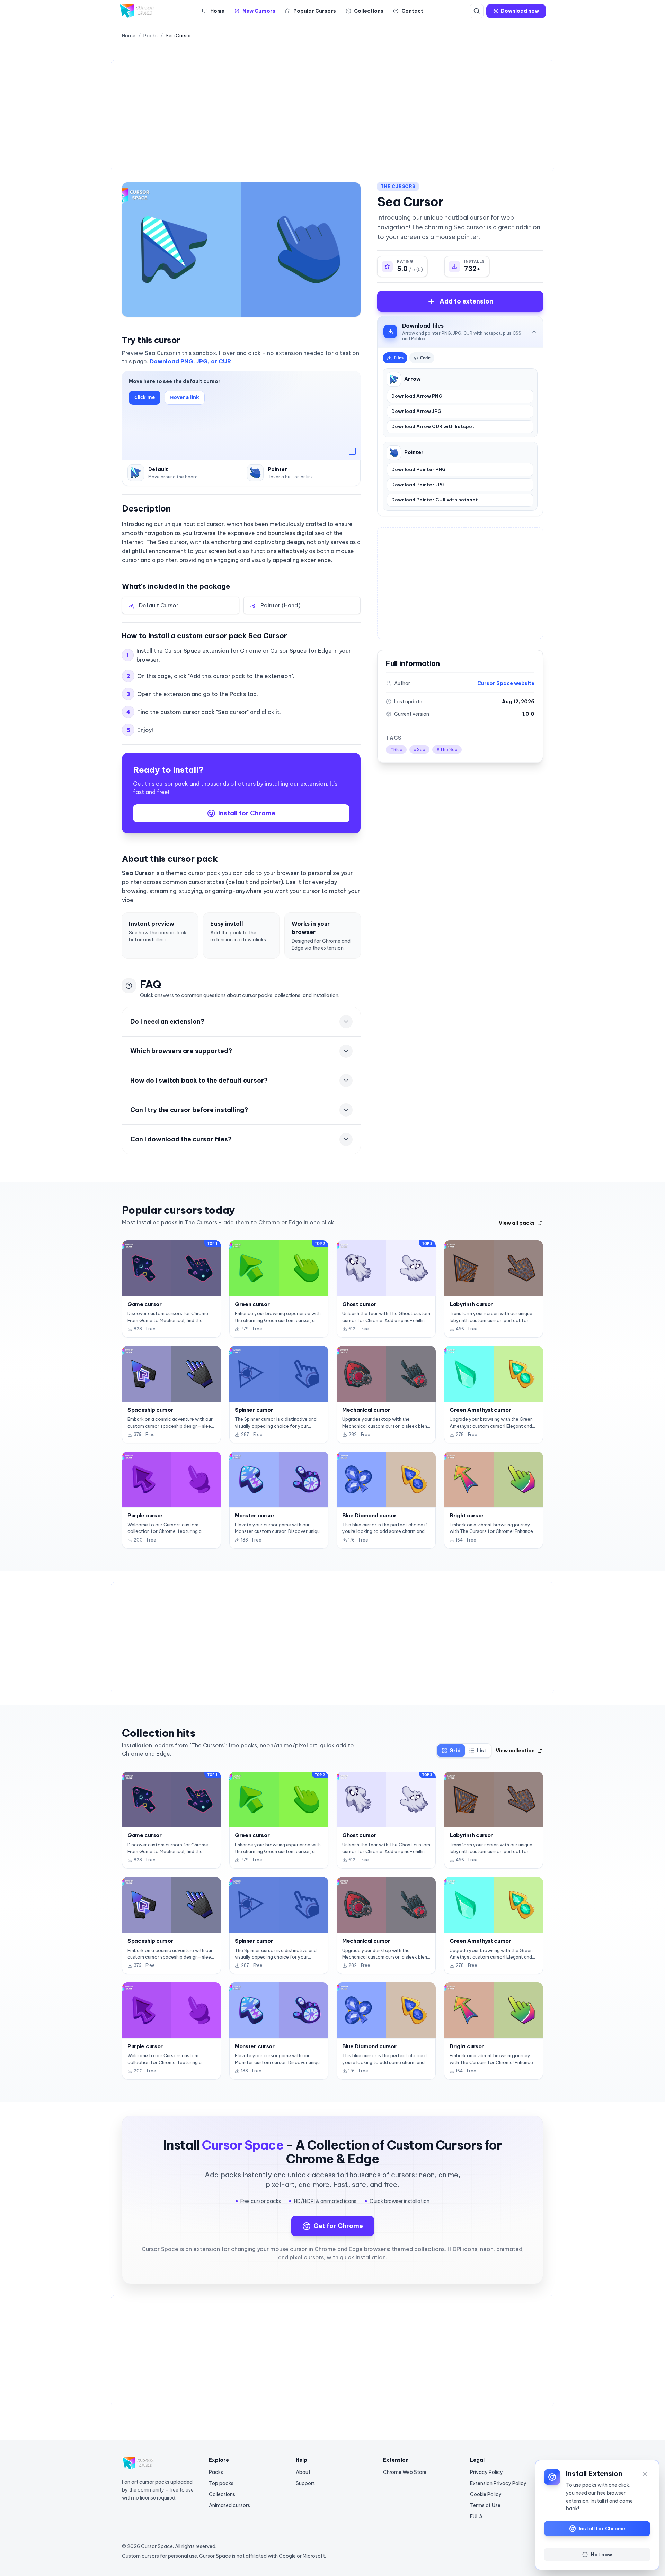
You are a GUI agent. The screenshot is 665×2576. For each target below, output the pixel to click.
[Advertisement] (326, 116)
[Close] (645, 2474)
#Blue (396, 749)
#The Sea (447, 749)
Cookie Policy (486, 2494)
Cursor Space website (506, 683)
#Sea (419, 749)
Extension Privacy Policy (498, 2483)
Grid (455, 1751)
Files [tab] (399, 358)
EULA (476, 2516)
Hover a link (185, 397)
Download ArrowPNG (417, 396)
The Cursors (398, 186)
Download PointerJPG (418, 485)
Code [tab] (425, 358)
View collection (515, 1751)
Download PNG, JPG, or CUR (190, 361)
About (303, 2472)
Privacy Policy (486, 2472)
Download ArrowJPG (416, 411)
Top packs (221, 2483)
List (481, 1751)
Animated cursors (229, 2505)
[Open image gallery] (241, 250)
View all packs (517, 1223)
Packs (150, 36)
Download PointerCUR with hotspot (435, 500)
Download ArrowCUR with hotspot (433, 426)
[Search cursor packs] (477, 11)
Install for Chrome (247, 813)
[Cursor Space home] (137, 11)
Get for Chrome (338, 2226)
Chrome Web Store (405, 2472)
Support (305, 2483)
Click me (145, 397)
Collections (222, 2494)
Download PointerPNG (419, 469)
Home (129, 36)
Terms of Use (485, 2505)
